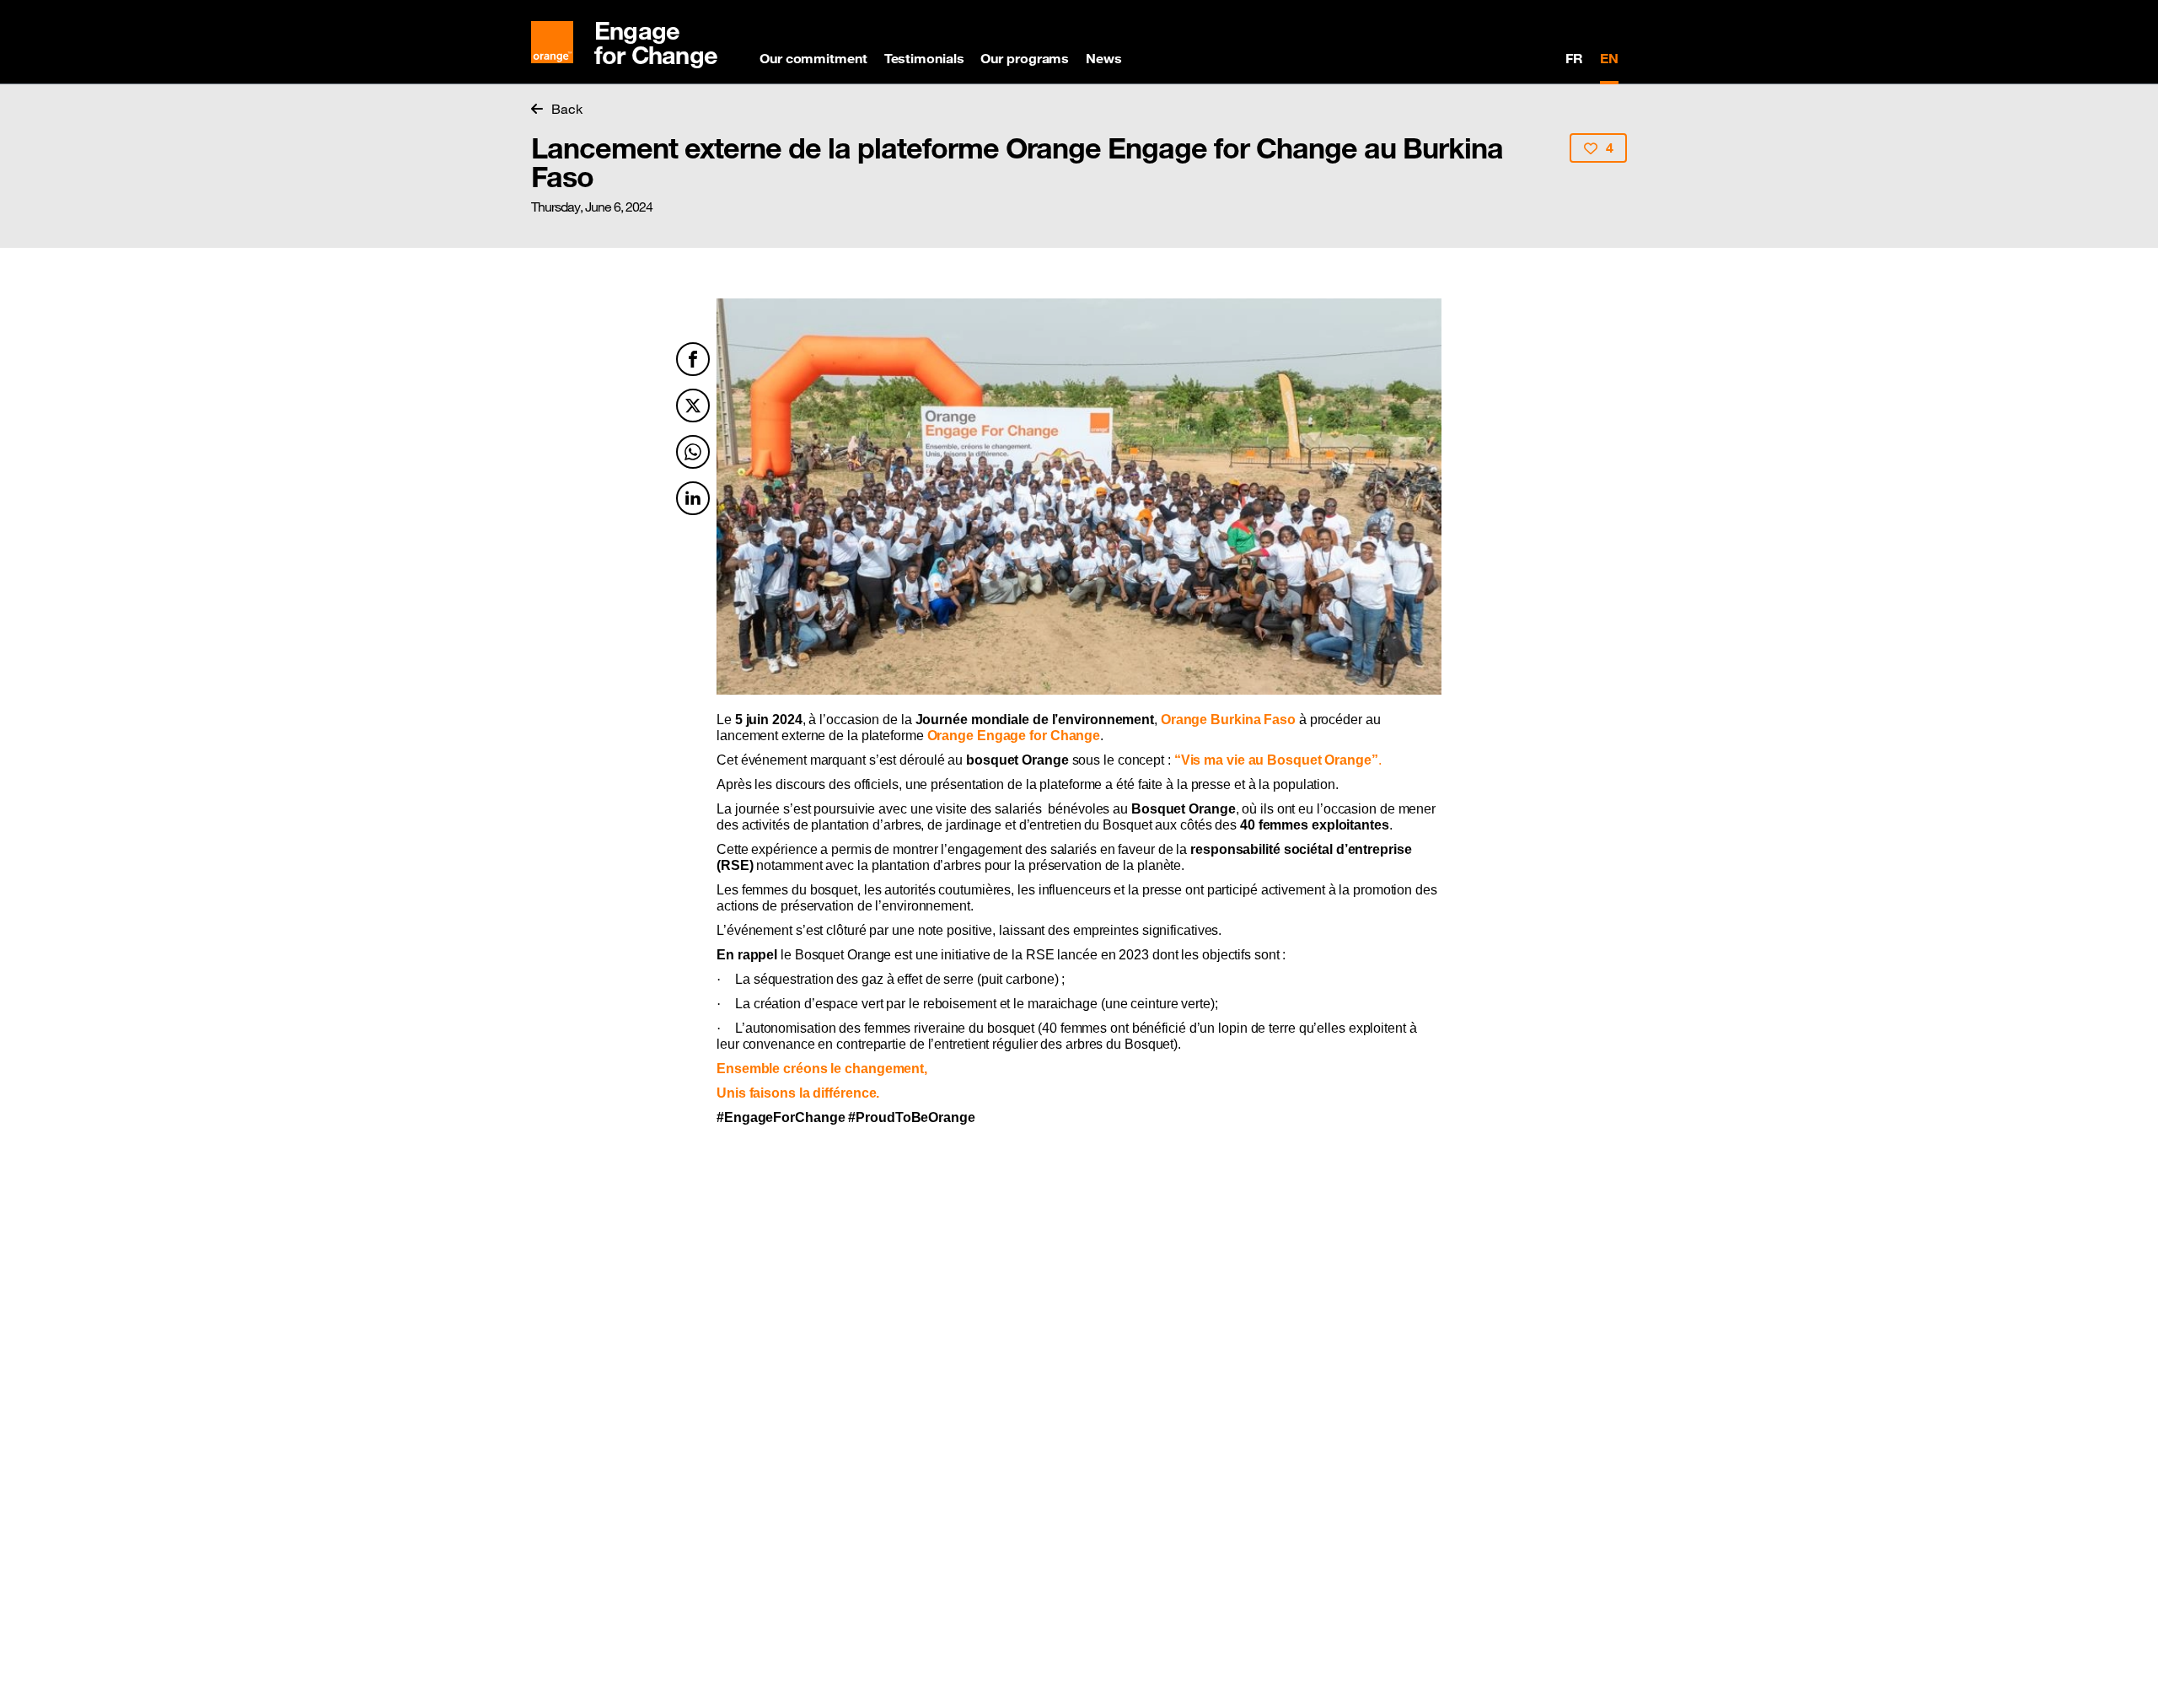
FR (1574, 58)
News (1104, 58)
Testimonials (924, 58)
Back (567, 109)
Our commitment (813, 58)
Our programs (1025, 58)
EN (1609, 58)
